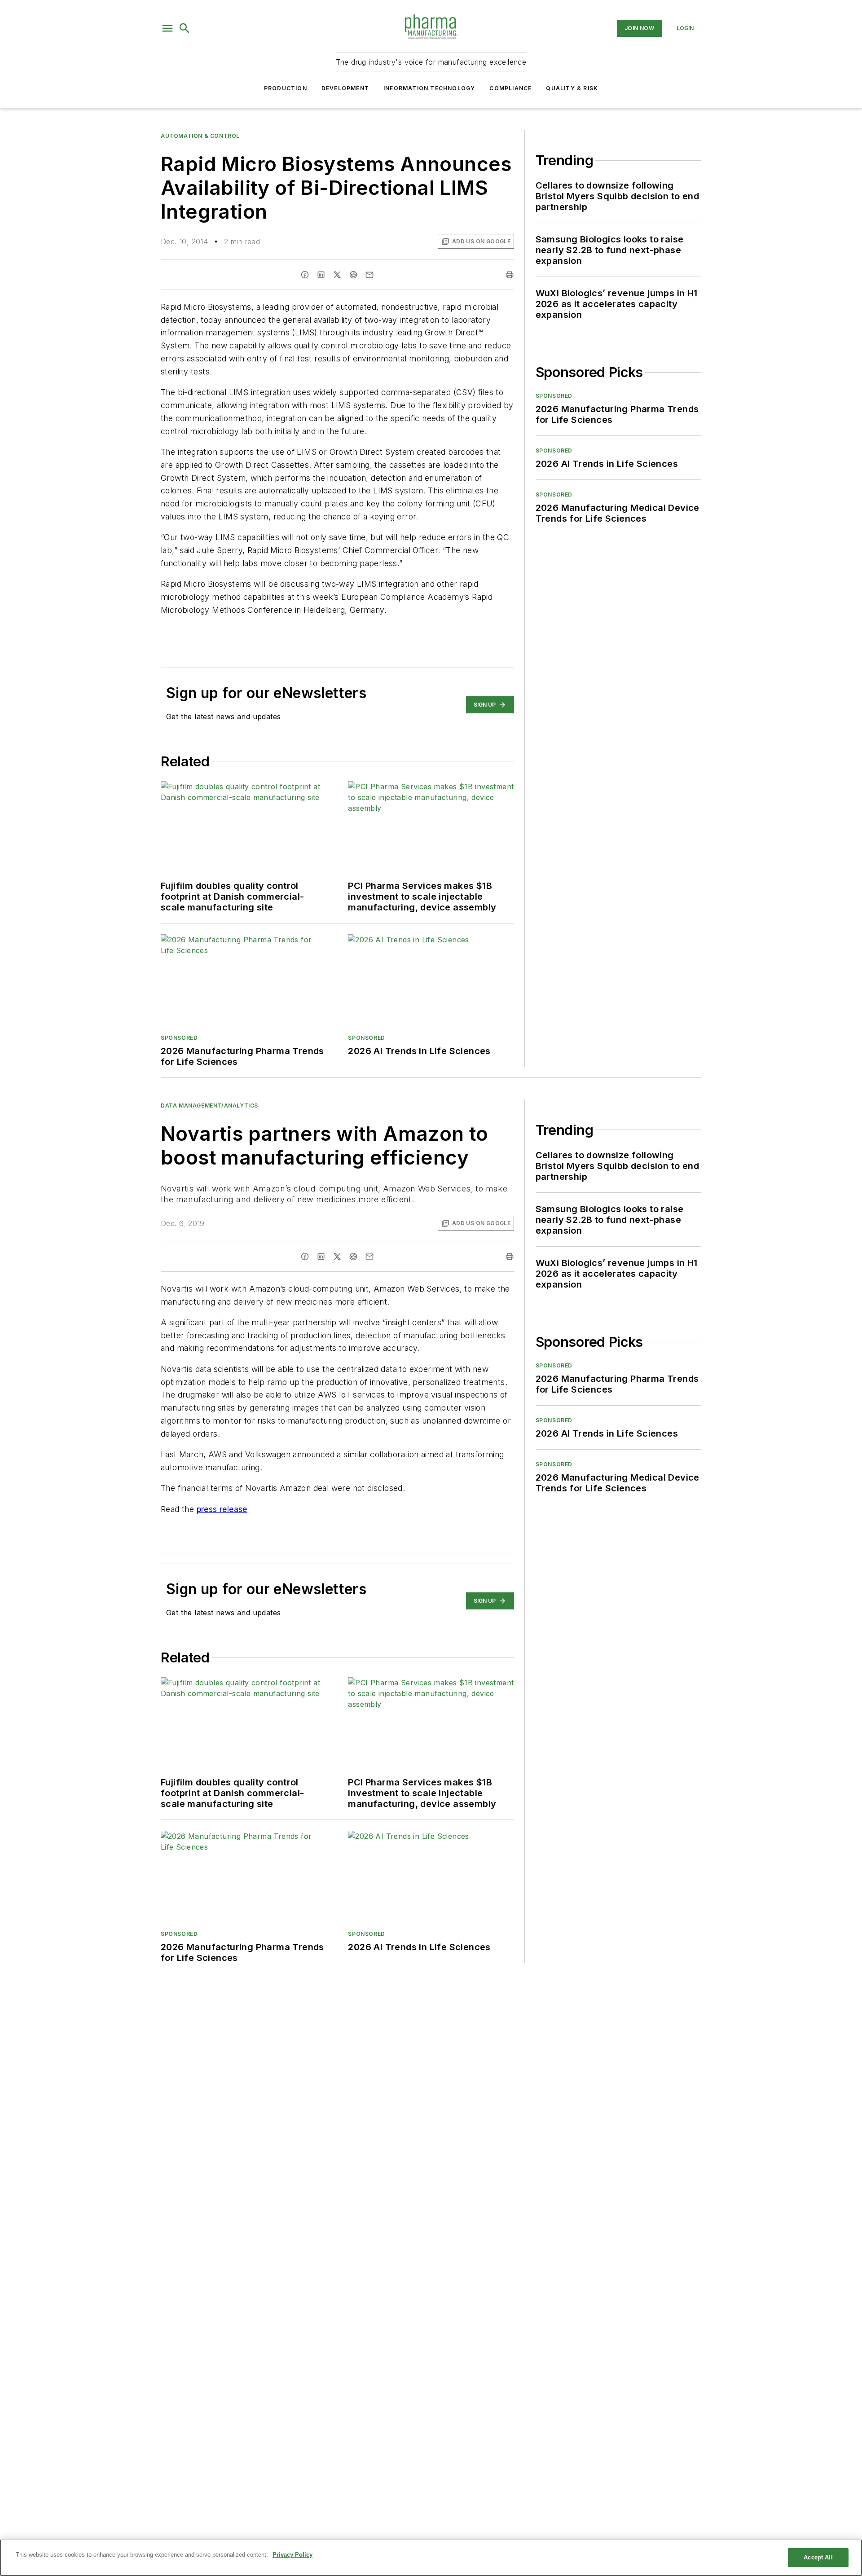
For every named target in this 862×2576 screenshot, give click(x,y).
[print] (510, 275)
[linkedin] (321, 275)
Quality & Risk (572, 88)
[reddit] (353, 275)
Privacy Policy (292, 2555)
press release (222, 1509)
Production (286, 88)
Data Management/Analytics (209, 1106)
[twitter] (337, 275)
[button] (167, 28)
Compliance (510, 88)
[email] (369, 275)
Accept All (818, 2557)
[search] (185, 28)
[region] (431, 2558)
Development (345, 88)
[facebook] (305, 275)
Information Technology (429, 88)
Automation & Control (200, 136)
